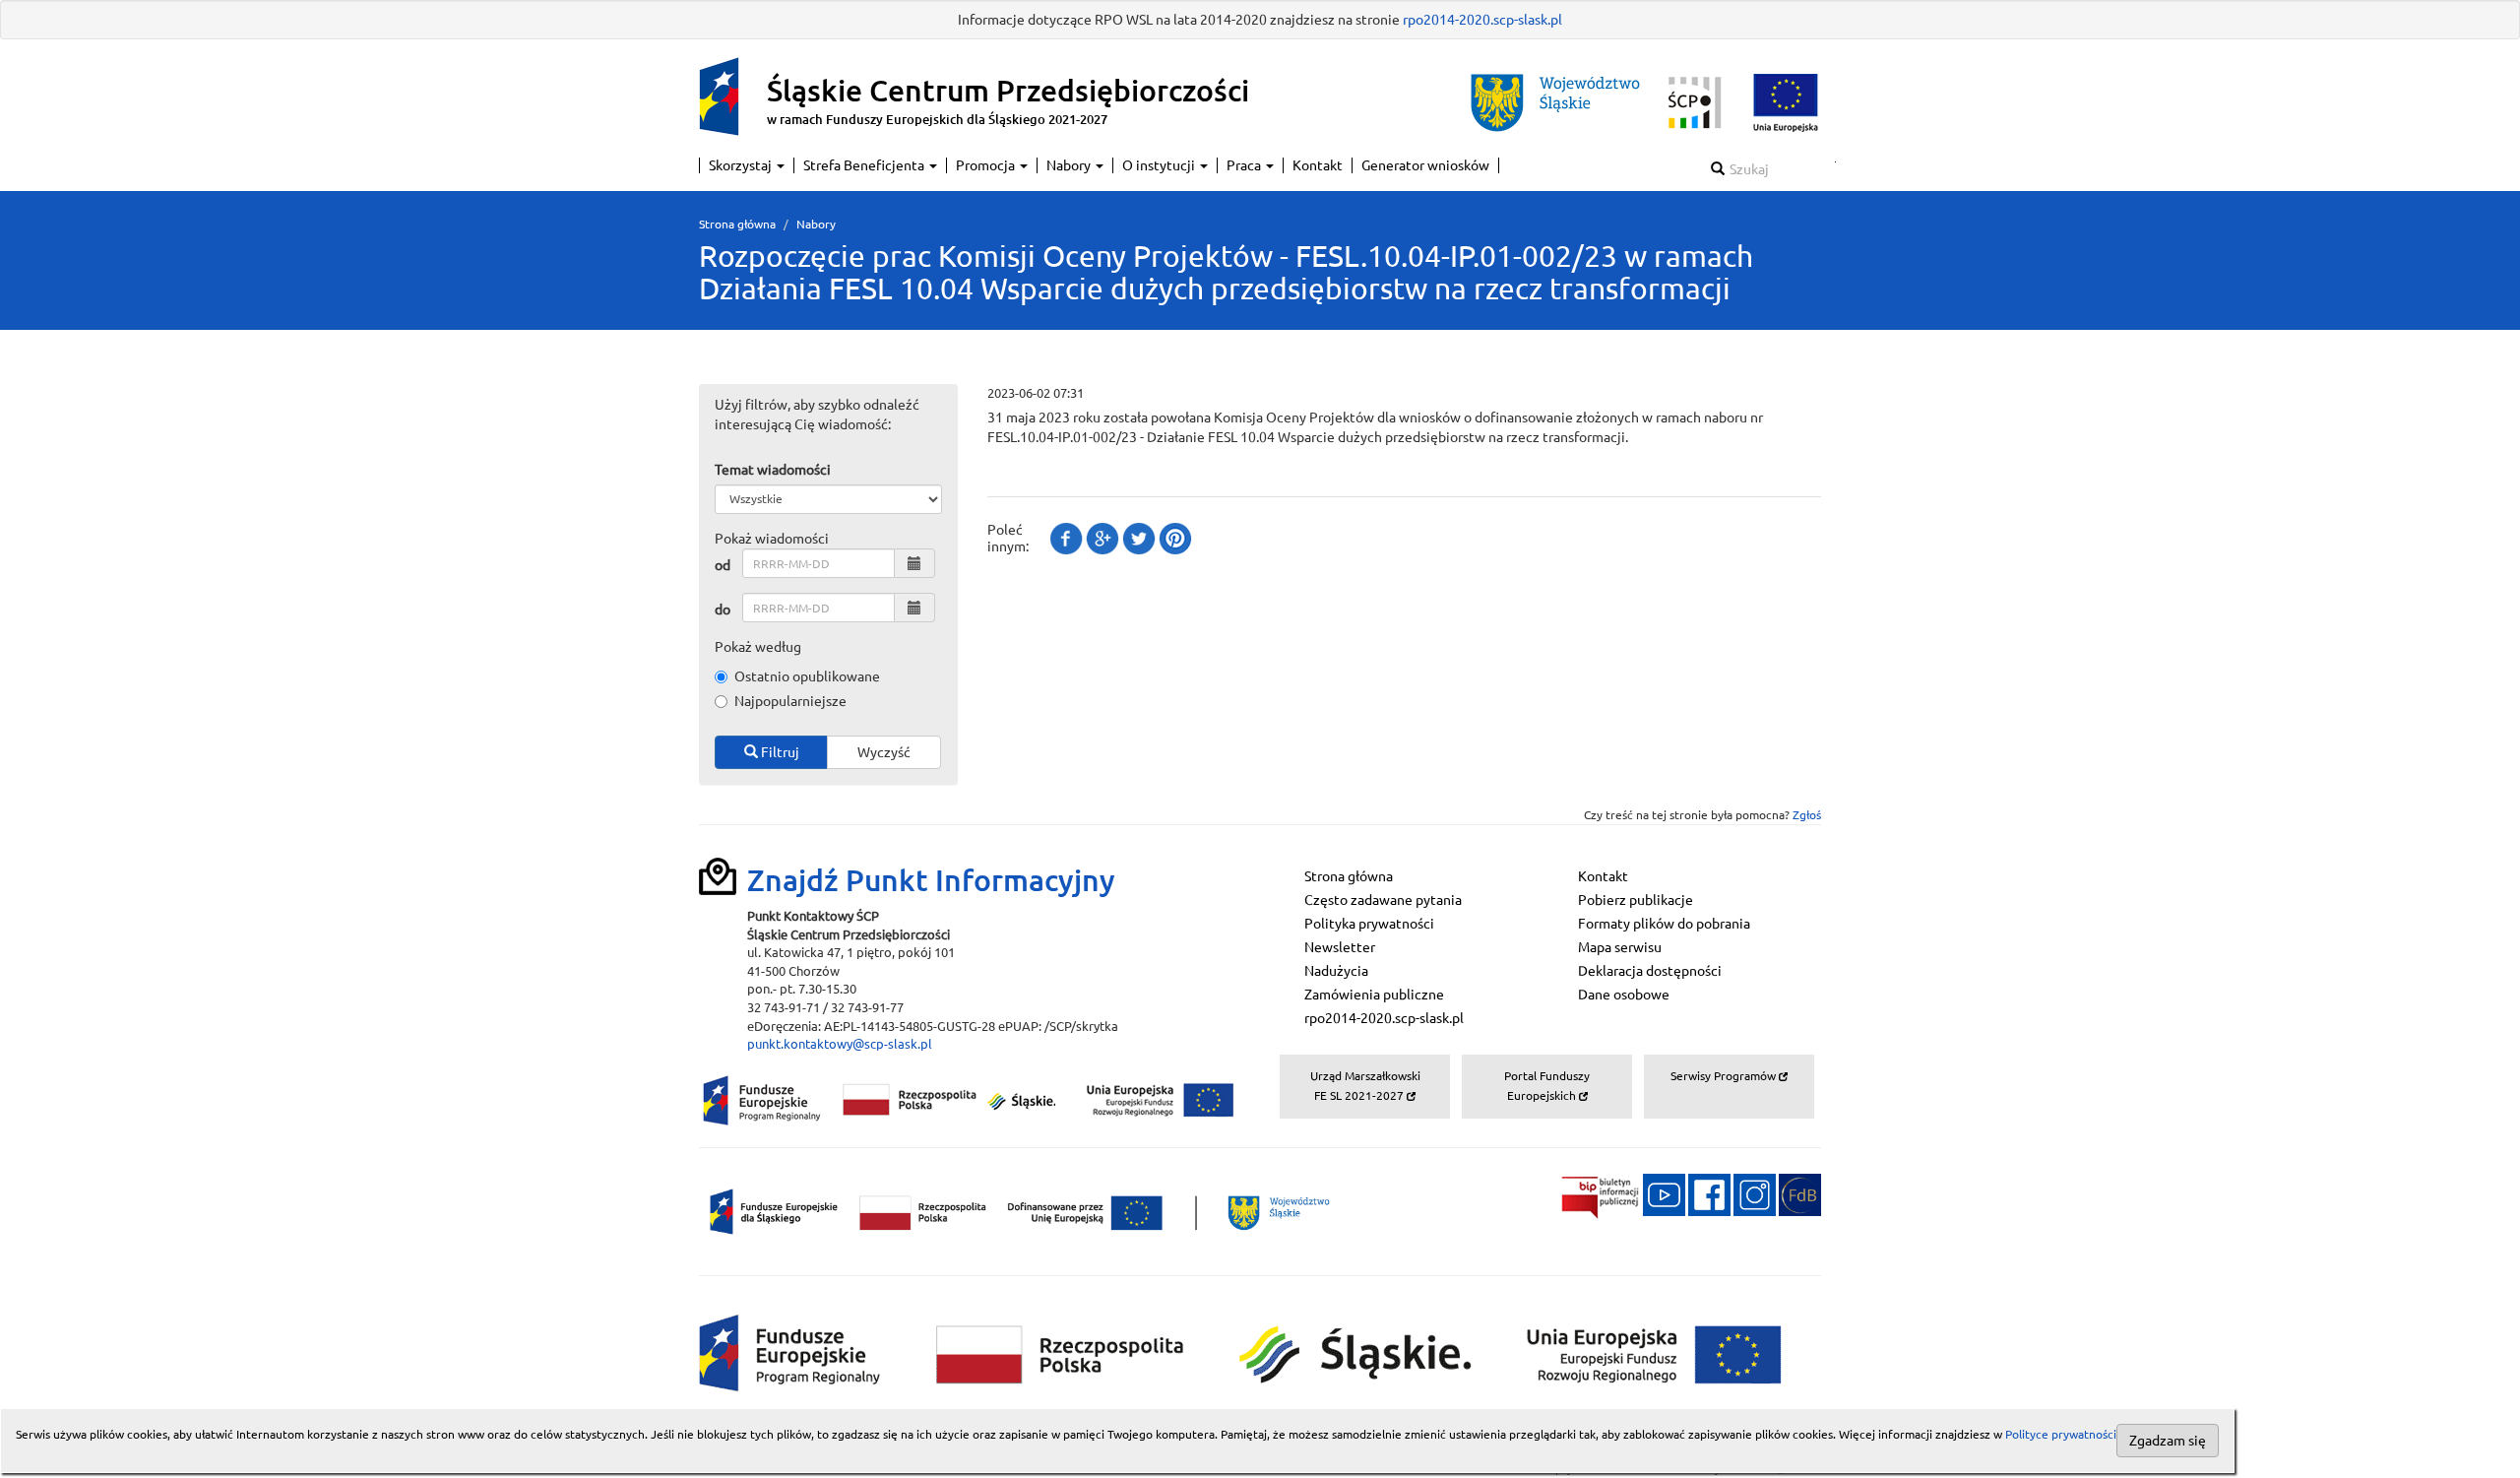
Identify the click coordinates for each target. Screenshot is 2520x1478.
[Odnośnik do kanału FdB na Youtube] (1664, 1193)
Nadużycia (1336, 971)
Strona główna (737, 224)
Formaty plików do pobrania (1664, 924)
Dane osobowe (1624, 995)
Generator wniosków (1425, 165)
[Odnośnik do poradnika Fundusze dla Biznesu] (1800, 1193)
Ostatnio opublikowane (807, 676)
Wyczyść (884, 752)
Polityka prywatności (1369, 924)
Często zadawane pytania (1383, 900)
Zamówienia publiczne (1374, 995)
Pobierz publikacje (1636, 900)
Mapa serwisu (1620, 947)
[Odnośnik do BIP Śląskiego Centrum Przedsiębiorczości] (1594, 1193)
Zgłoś (1807, 815)
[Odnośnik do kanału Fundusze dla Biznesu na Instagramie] (1755, 1193)
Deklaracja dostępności (1650, 971)
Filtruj (779, 752)
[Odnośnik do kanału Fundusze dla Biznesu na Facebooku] (1709, 1193)
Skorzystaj (742, 165)
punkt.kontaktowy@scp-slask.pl (840, 1044)
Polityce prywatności (2061, 1434)
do (723, 610)
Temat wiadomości (773, 470)
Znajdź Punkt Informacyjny (931, 880)
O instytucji (1160, 165)
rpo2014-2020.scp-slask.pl (1482, 20)
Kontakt (1318, 165)
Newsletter (1340, 947)
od (723, 565)
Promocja (987, 165)
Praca (1245, 165)
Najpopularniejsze (790, 701)
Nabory (1070, 165)
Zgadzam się (2168, 1441)
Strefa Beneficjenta (865, 165)
